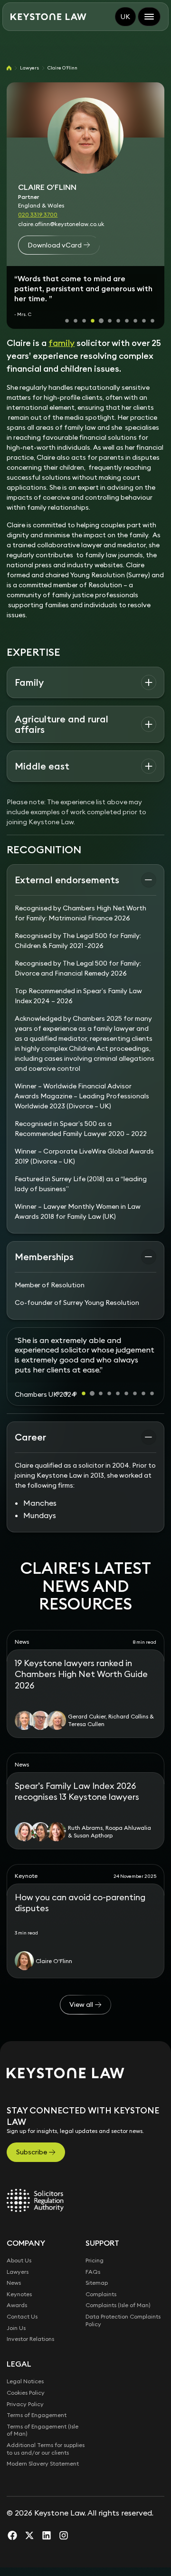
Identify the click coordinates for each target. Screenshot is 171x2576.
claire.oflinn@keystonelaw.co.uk (61, 224)
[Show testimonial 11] (152, 321)
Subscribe (32, 2152)
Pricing (95, 2260)
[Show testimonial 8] (127, 321)
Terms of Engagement (37, 2415)
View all (81, 2004)
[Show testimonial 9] (135, 321)
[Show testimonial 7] (118, 321)
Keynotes (19, 2294)
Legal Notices (25, 2381)
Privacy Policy (25, 2404)
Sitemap (97, 2283)
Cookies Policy (26, 2393)
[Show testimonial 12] (152, 1393)
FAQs (93, 2272)
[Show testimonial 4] (93, 321)
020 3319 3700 (38, 214)
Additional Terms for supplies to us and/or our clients (46, 2449)
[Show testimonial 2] (76, 321)
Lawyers (29, 68)
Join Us (16, 2328)
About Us (19, 2260)
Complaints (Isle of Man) (118, 2305)
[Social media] (12, 2535)
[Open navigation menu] (149, 17)
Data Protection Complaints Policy (123, 2320)
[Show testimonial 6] (110, 321)
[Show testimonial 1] (67, 321)
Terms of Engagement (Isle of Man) (43, 2430)
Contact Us (22, 2316)
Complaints (101, 2294)
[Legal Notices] (35, 2201)
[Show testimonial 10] (144, 321)
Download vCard (55, 245)
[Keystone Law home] (48, 17)
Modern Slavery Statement (43, 2463)
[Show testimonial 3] (84, 321)
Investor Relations (30, 2339)
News (14, 2283)
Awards (17, 2305)
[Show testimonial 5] (101, 321)
